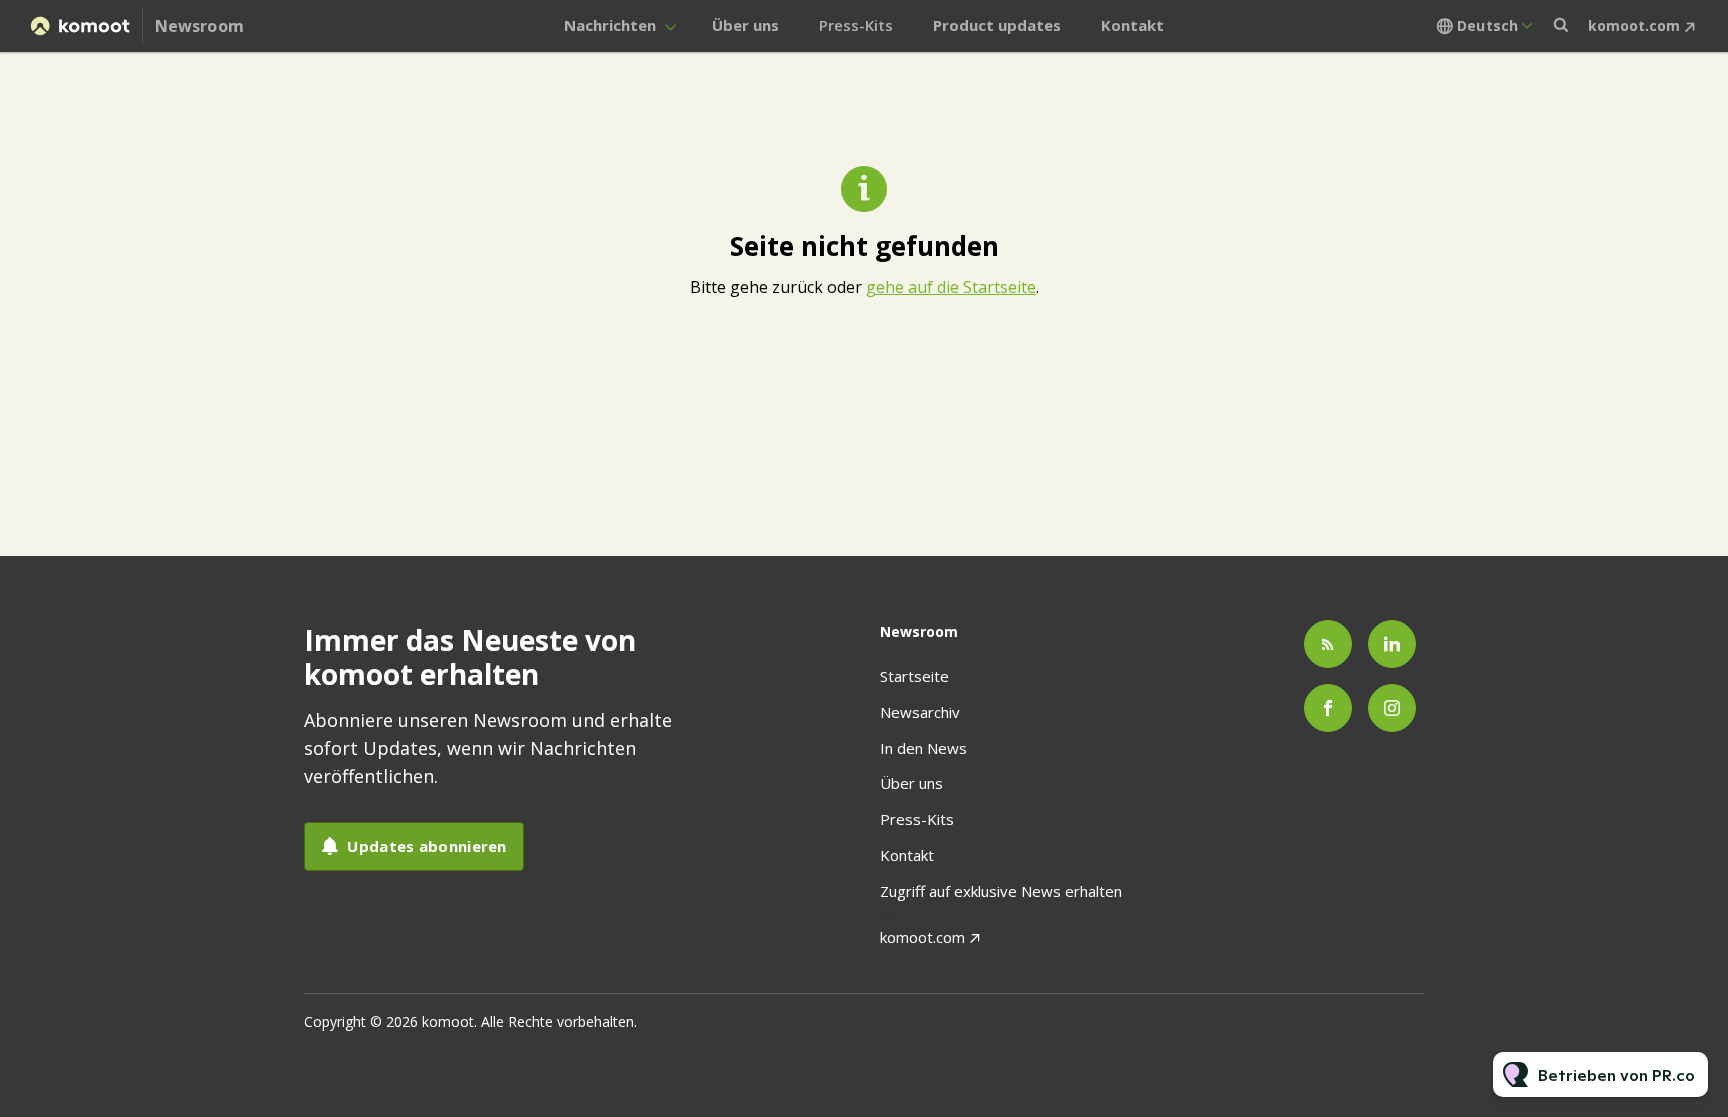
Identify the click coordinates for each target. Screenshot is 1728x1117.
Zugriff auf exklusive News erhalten (1001, 891)
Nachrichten (610, 25)
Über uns (745, 25)
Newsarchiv (920, 712)
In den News (923, 748)
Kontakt (1132, 25)
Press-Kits (856, 25)
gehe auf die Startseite (951, 287)
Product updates (997, 25)
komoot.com (1634, 25)
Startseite (914, 676)
